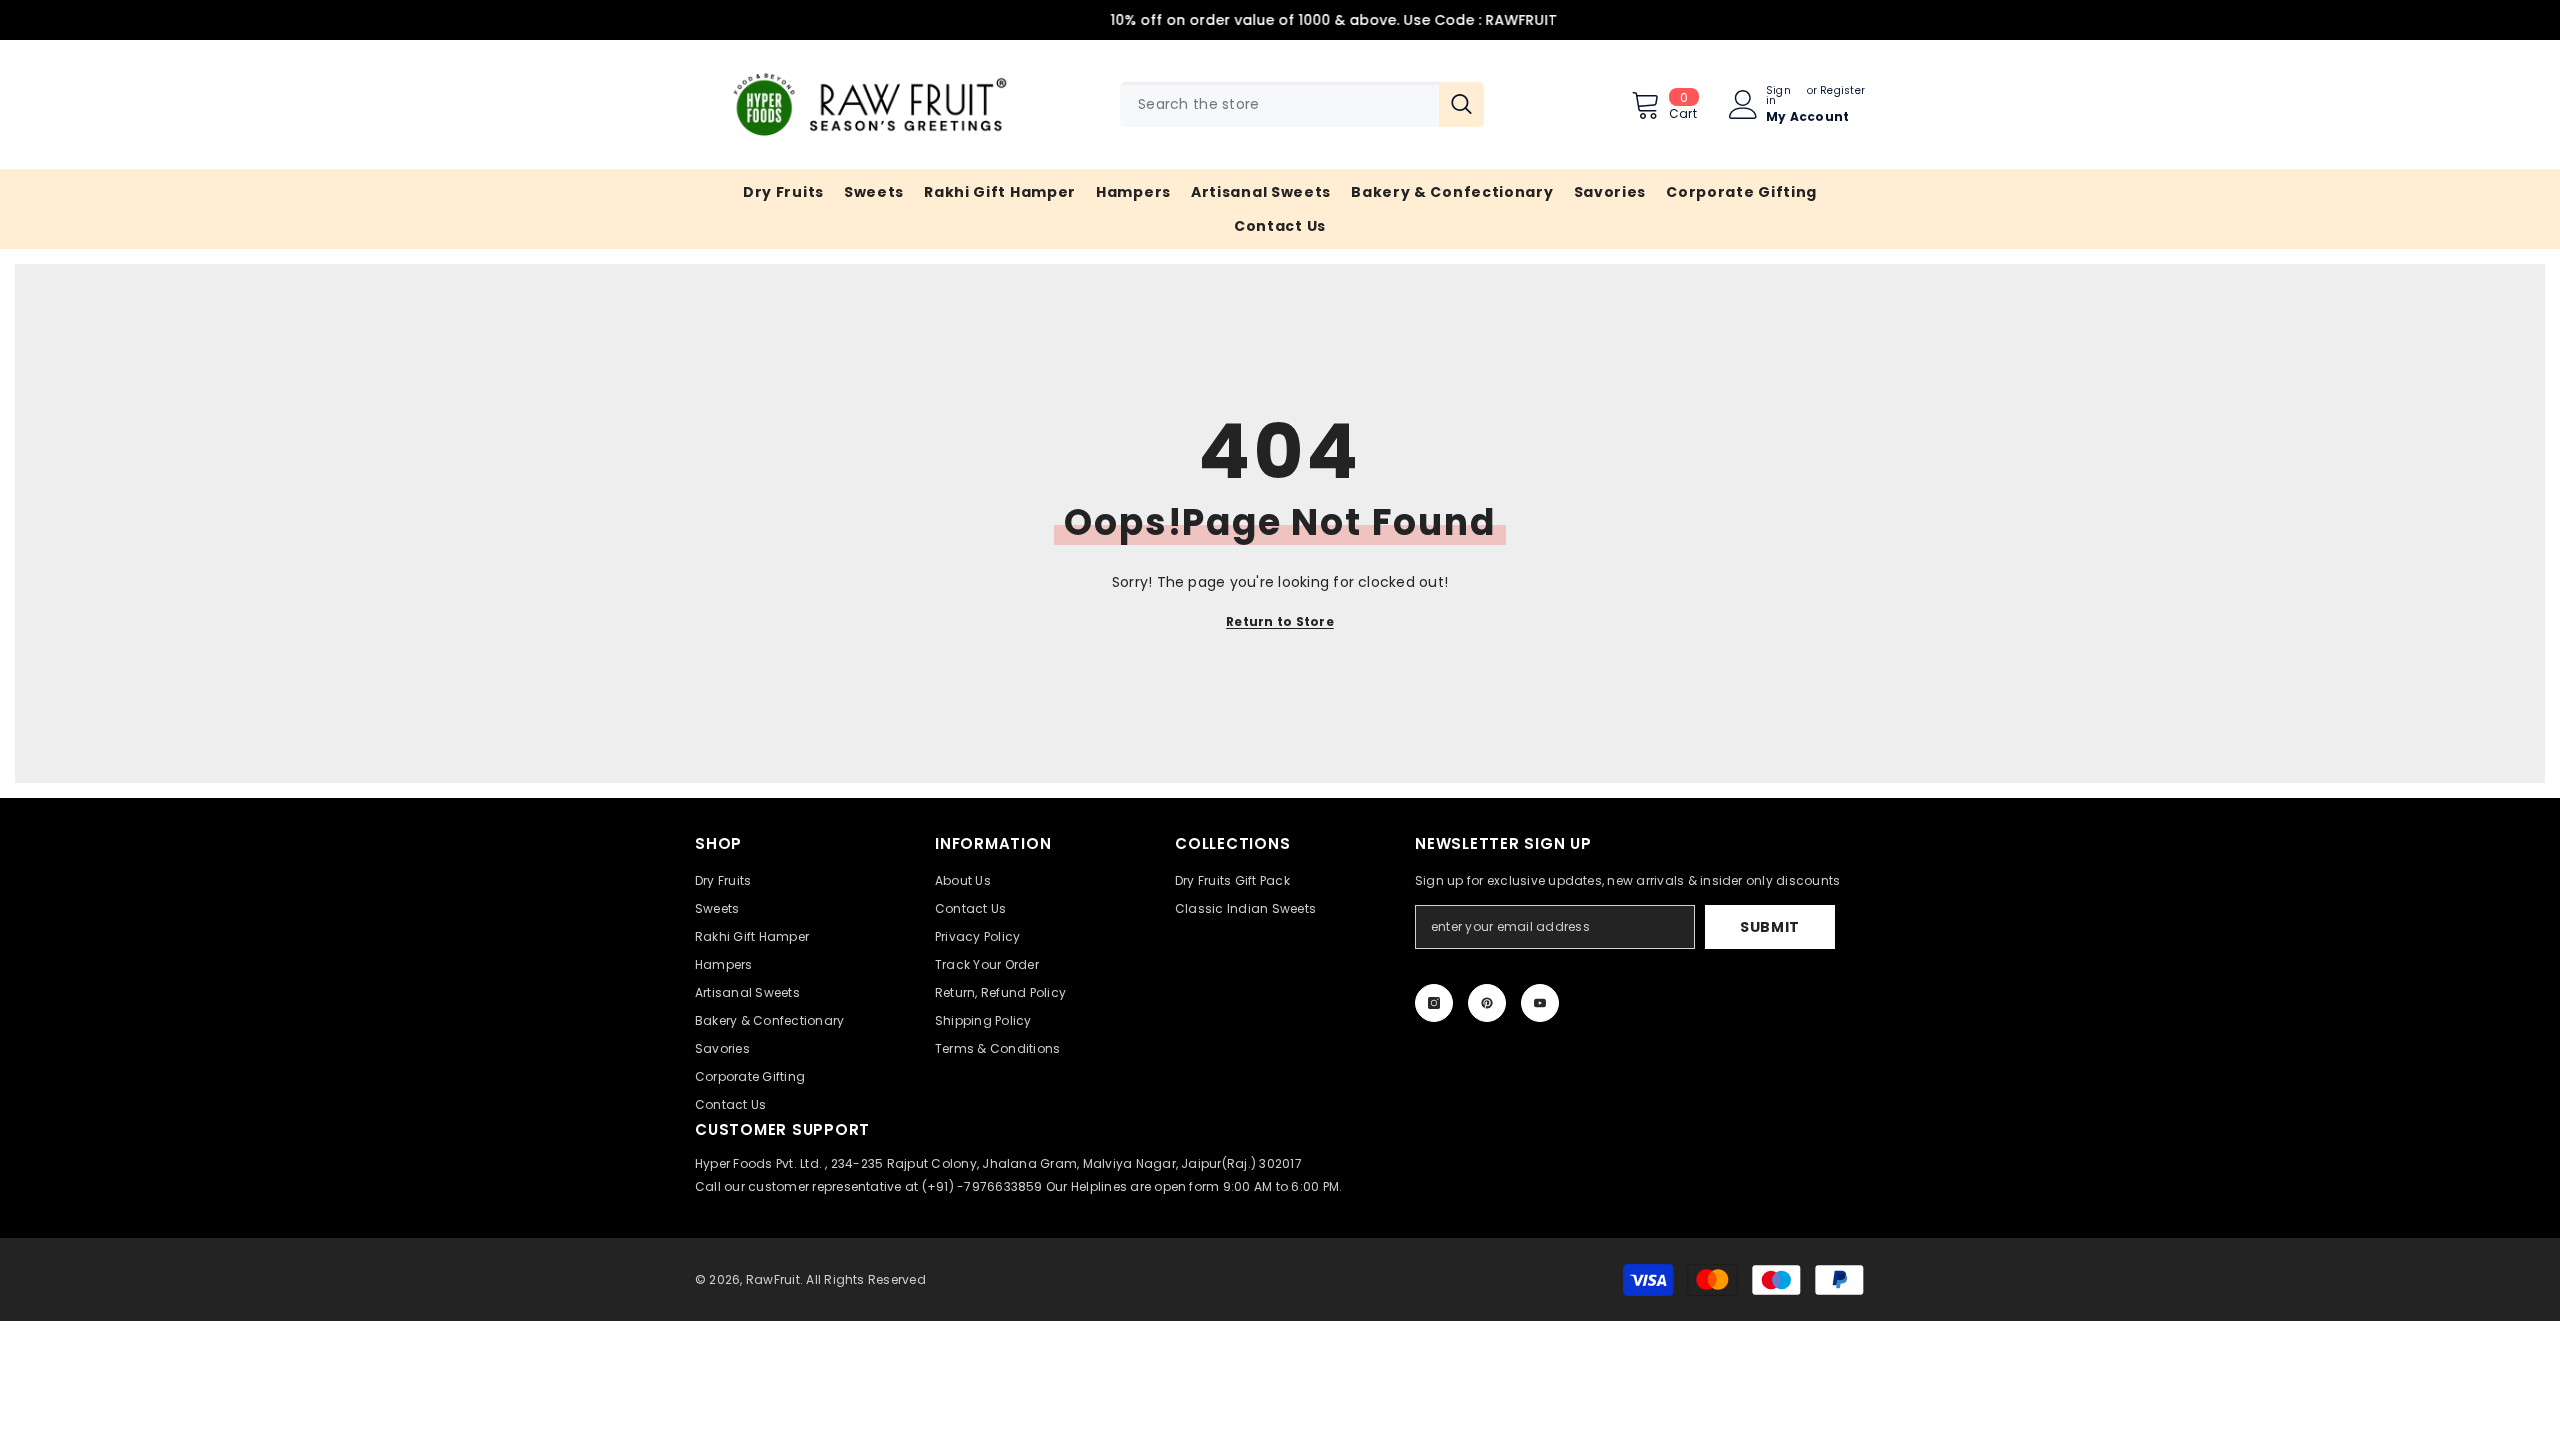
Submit (1770, 927)
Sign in (1778, 96)
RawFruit (773, 1279)
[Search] (1302, 104)
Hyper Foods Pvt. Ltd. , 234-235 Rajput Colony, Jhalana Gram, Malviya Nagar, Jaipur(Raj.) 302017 (998, 1163)
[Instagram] (1434, 1003)
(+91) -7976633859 (982, 1186)
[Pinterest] (1487, 1003)
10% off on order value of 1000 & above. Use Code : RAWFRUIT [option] (1280, 20)
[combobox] (1279, 104)
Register (1842, 92)
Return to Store (1280, 621)
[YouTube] (1540, 1003)
